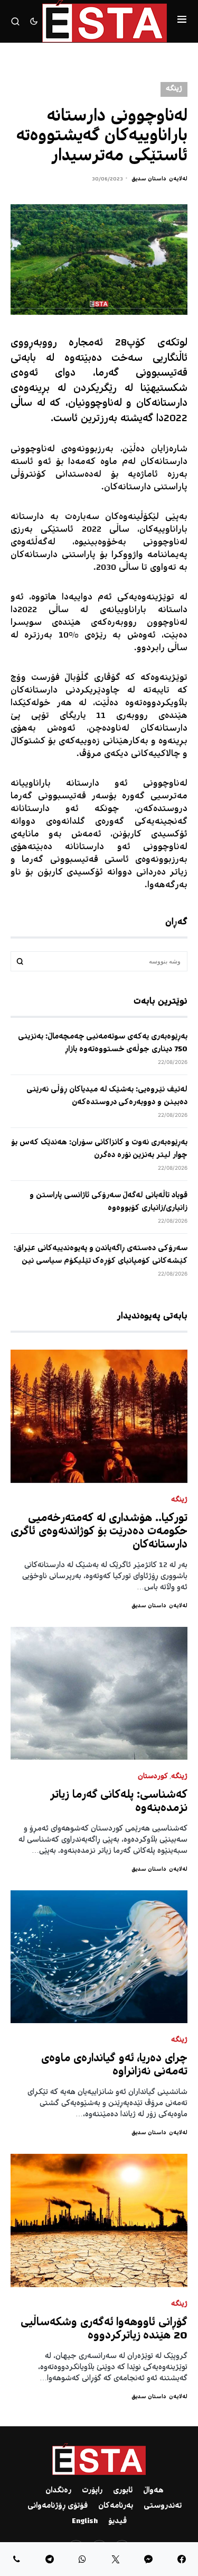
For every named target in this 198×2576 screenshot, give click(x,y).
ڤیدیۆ (117, 2522)
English (85, 2522)
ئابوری (123, 2491)
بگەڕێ (20, 961)
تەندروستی (163, 2506)
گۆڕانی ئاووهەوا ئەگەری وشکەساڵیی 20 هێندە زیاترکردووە (104, 2329)
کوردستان (153, 1777)
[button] (182, 21)
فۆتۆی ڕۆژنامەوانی (58, 2506)
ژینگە (174, 89)
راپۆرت (92, 2491)
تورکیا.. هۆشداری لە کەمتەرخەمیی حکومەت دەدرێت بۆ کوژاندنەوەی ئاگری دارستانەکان (99, 1532)
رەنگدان (58, 2491)
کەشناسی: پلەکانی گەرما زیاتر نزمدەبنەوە (119, 1802)
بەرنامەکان (116, 2506)
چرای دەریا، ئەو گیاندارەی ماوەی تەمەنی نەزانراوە (114, 2065)
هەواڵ (153, 2491)
